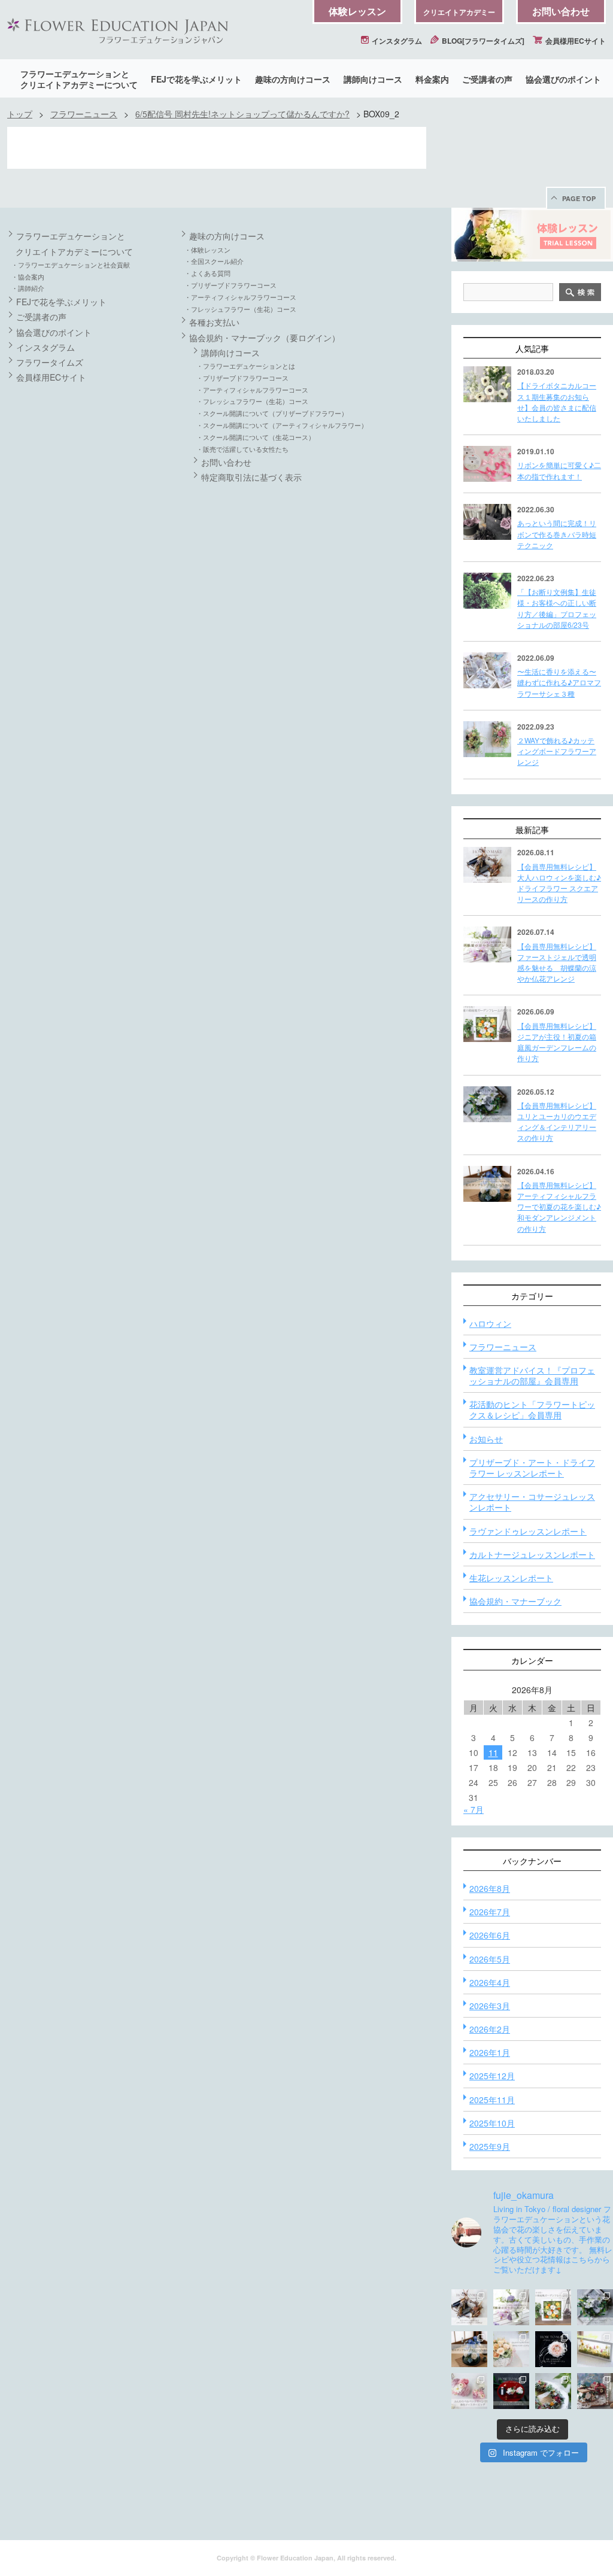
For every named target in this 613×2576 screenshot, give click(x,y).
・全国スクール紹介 (214, 261)
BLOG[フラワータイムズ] (482, 41)
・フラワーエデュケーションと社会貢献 (71, 265)
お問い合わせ (561, 11)
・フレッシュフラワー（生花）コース (240, 309)
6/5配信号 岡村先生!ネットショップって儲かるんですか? (242, 114)
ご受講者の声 (487, 79)
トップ (20, 114)
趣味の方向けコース (293, 79)
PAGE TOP (579, 198)
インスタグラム (396, 41)
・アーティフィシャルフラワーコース (240, 297)
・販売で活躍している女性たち (242, 449)
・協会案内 (28, 277)
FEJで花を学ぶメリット (196, 79)
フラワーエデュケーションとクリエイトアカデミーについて (79, 79)
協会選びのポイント (563, 79)
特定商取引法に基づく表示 (251, 477)
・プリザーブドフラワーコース (230, 285)
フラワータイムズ (50, 362)
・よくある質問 (207, 273)
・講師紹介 (28, 288)
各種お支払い (214, 322)
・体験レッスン (207, 250)
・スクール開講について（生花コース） (256, 437)
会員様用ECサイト (575, 41)
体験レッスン (357, 11)
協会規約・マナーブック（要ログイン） (265, 338)
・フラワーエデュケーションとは (246, 366)
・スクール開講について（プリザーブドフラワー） (272, 413)
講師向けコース (373, 79)
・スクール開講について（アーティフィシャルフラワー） (282, 425)
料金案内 (432, 79)
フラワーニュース (84, 114)
